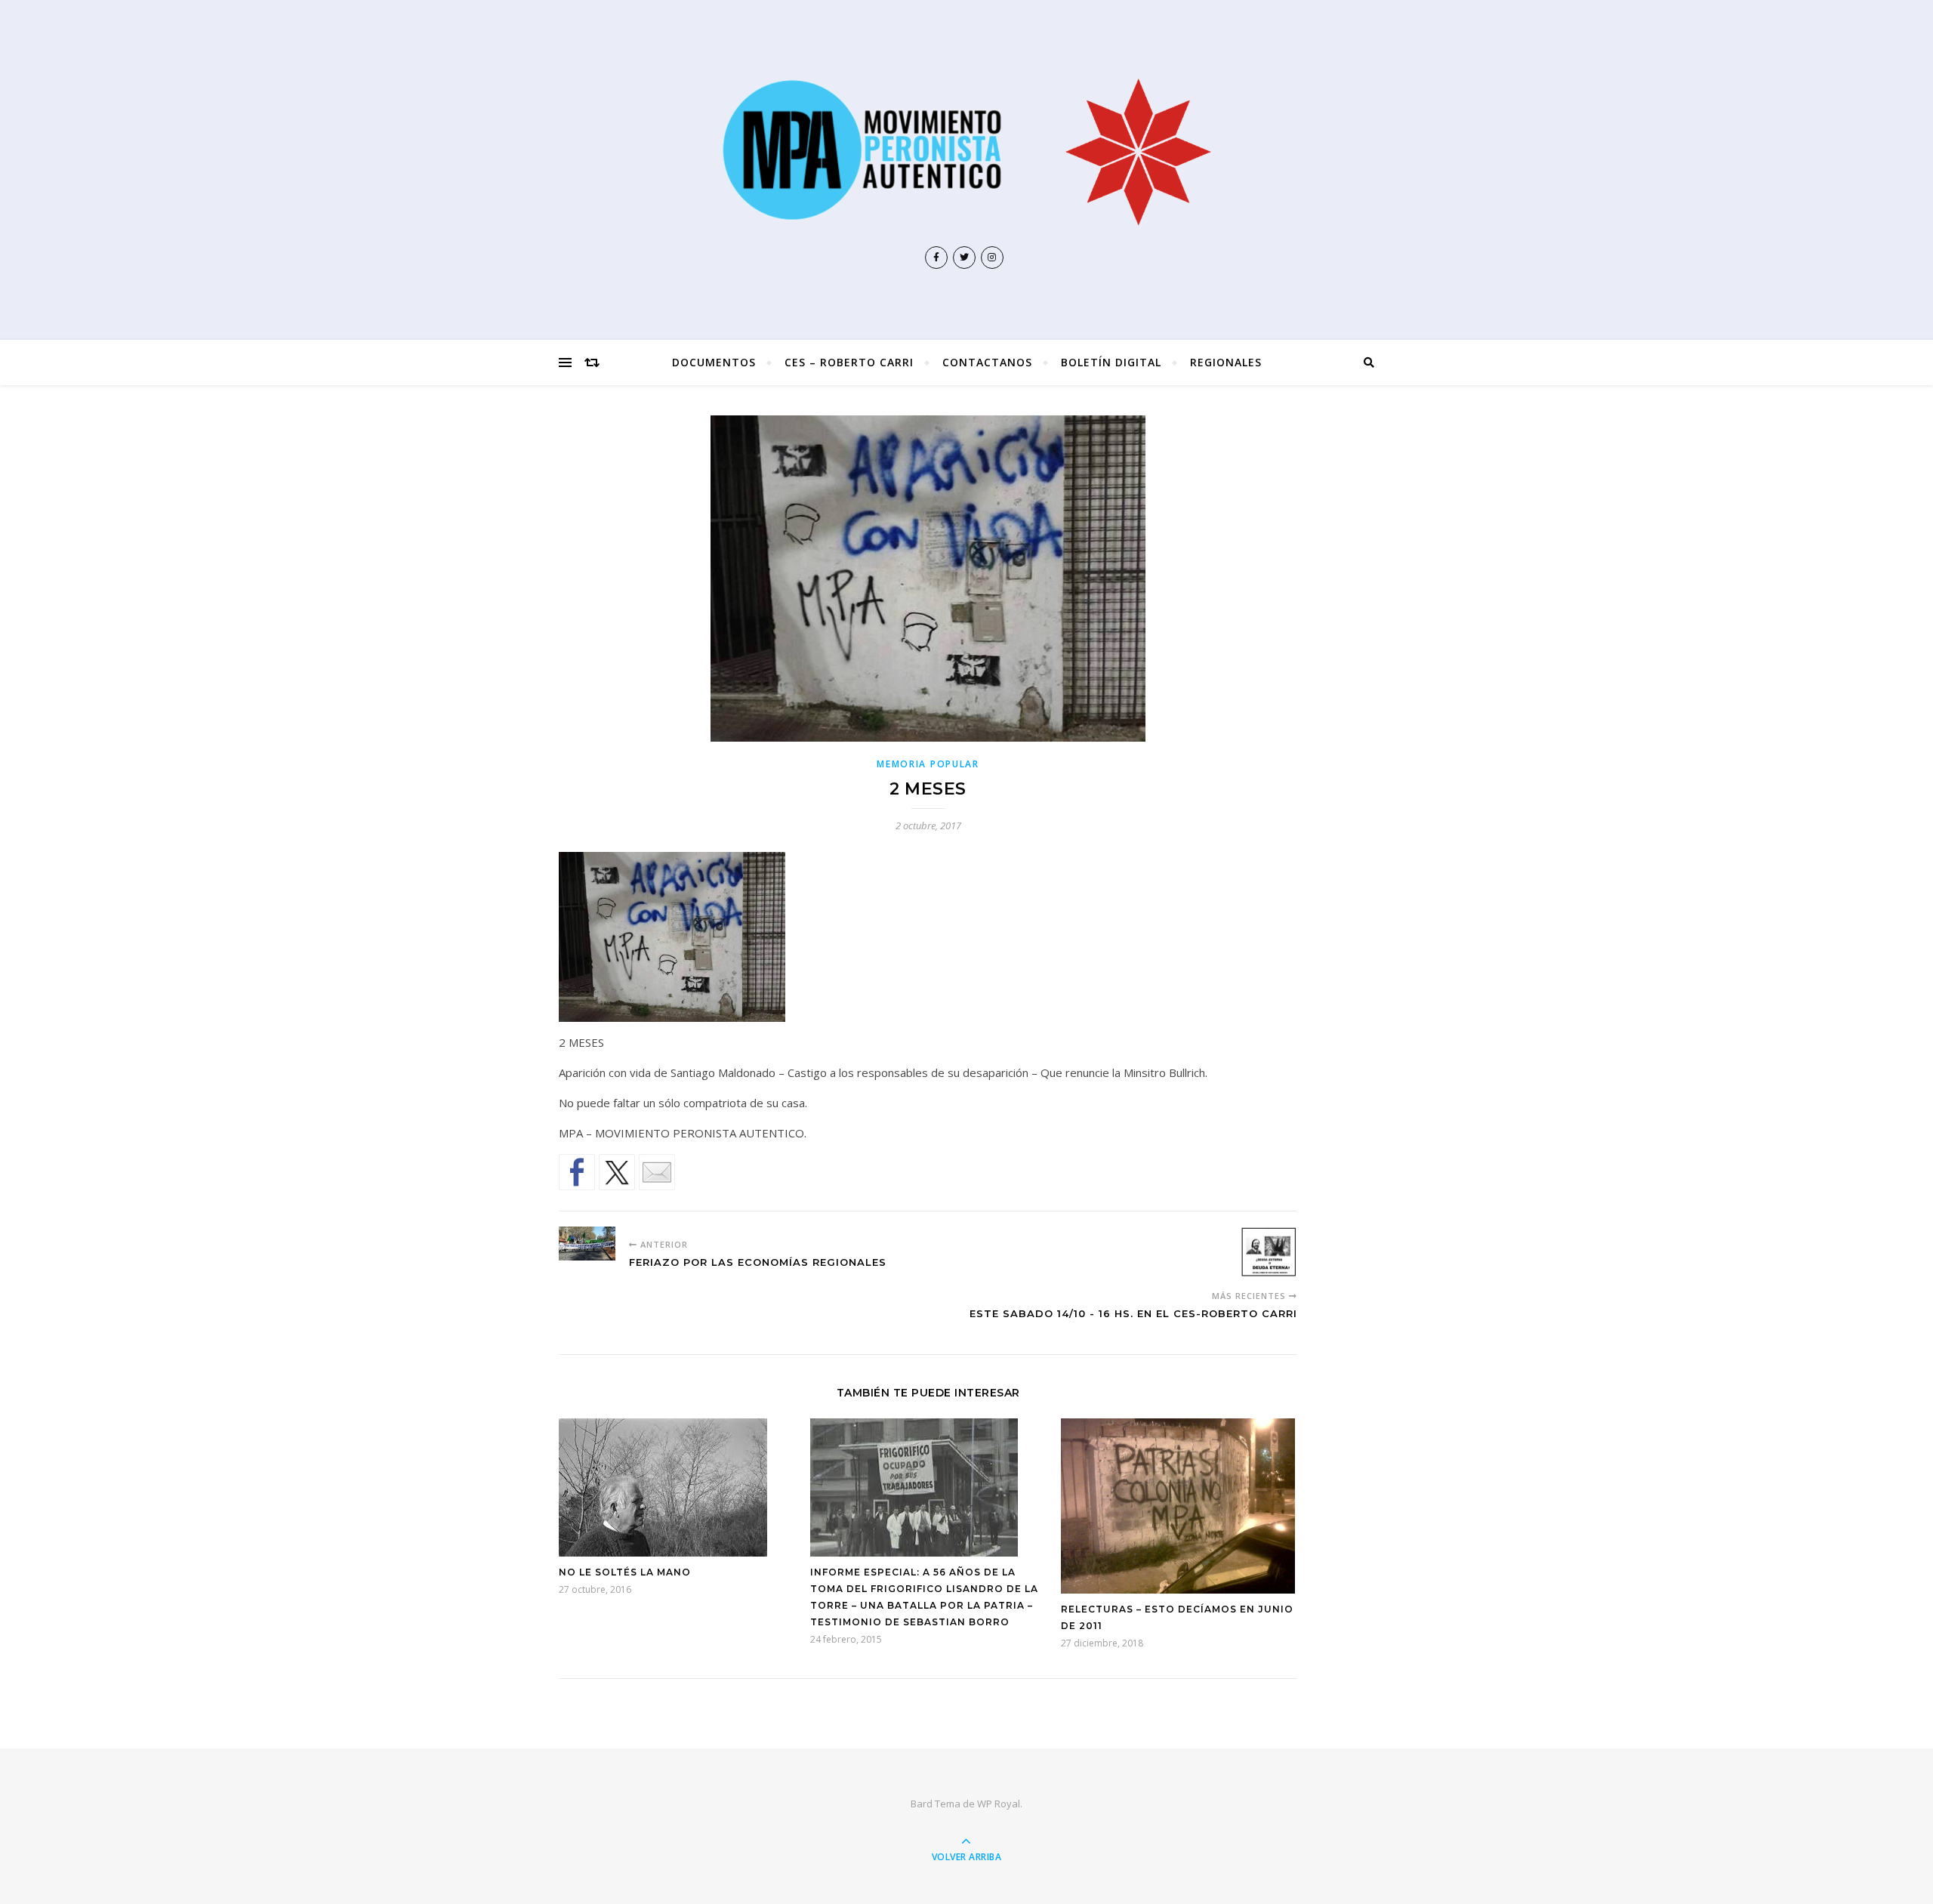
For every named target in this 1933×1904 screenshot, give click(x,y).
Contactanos (987, 362)
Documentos (714, 362)
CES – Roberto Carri (849, 362)
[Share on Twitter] (617, 1172)
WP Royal (999, 1804)
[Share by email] (657, 1172)
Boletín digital (1111, 362)
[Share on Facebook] (577, 1172)
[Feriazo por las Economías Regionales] (587, 1244)
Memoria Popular (928, 764)
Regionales (1226, 362)
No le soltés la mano (625, 1572)
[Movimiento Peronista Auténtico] (966, 150)
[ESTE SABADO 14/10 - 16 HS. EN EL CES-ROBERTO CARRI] (1269, 1252)
